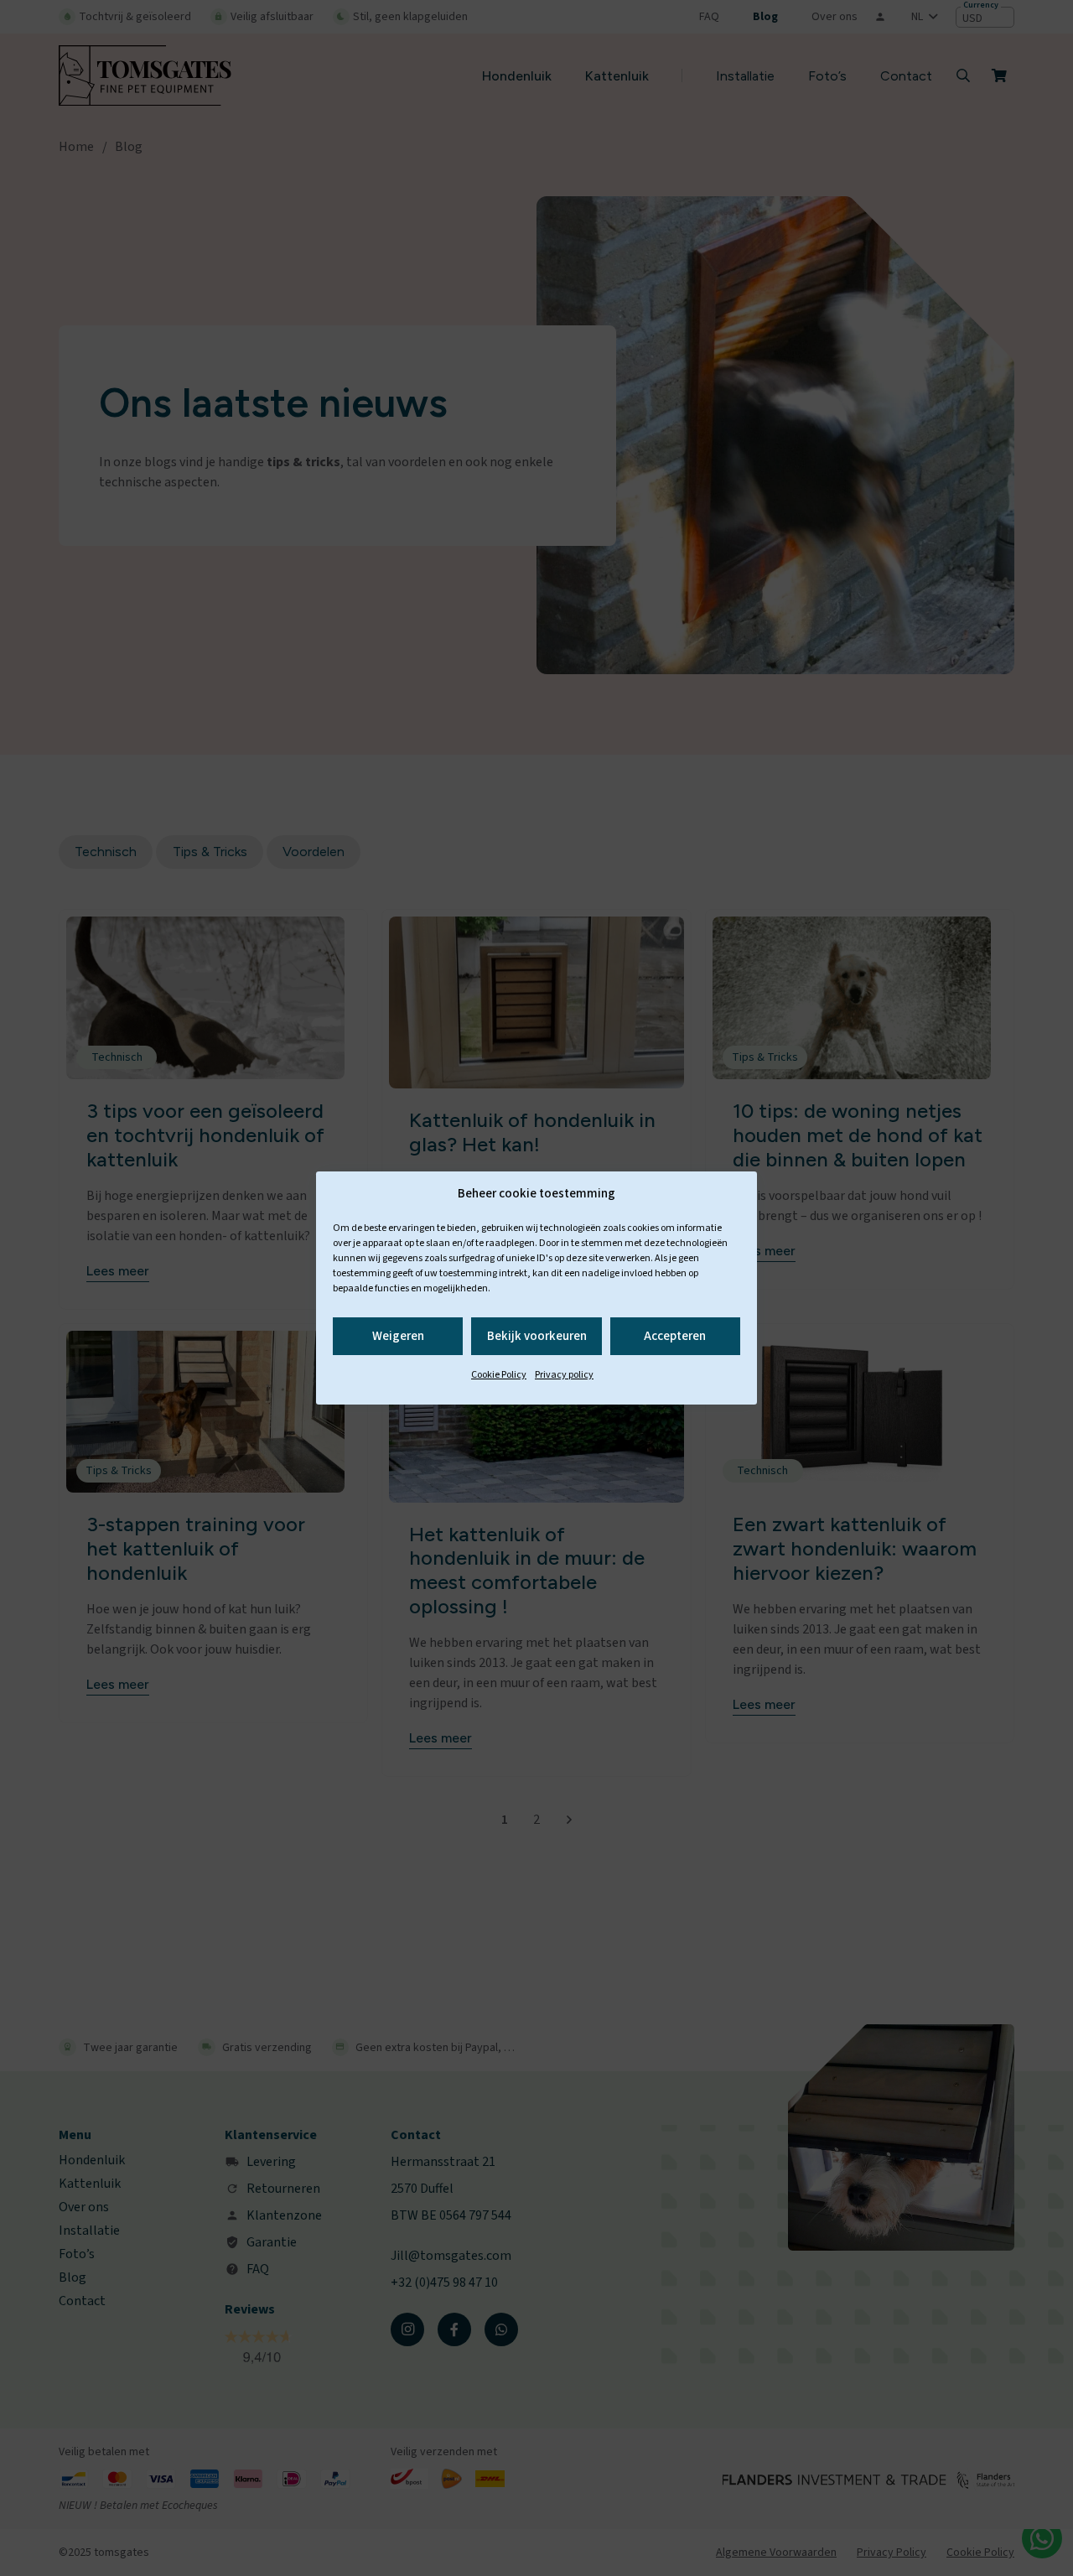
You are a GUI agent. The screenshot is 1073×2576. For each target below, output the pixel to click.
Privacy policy (564, 1375)
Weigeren (398, 1336)
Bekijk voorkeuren (537, 1336)
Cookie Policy (499, 1375)
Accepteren (675, 1336)
